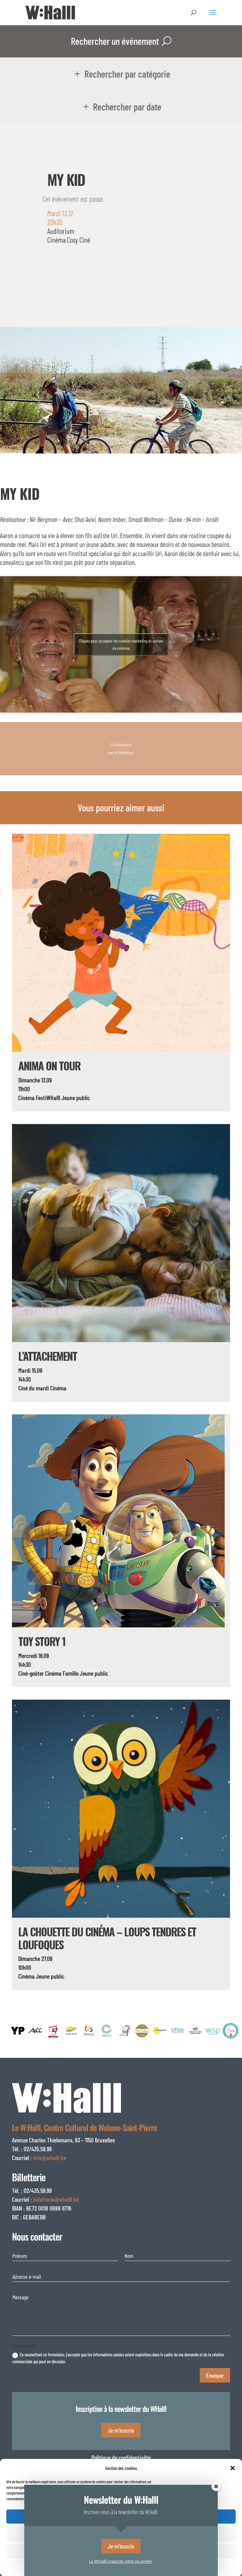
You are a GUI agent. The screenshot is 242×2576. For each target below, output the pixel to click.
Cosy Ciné (78, 240)
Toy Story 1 (42, 1641)
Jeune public (76, 1098)
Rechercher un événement (115, 41)
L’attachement (48, 1356)
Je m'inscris (121, 2430)
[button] (233, 2468)
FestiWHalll (48, 1098)
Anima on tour (49, 1066)
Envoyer (215, 2375)
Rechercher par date (127, 107)
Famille (71, 1673)
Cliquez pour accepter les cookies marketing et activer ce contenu (121, 644)
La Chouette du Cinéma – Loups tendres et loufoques (107, 1938)
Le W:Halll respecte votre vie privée (121, 2561)
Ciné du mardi (34, 1388)
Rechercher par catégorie (127, 74)
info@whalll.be (50, 2158)
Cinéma (56, 240)
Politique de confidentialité (121, 2457)
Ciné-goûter (31, 1673)
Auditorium (61, 231)
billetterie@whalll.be (56, 2199)
